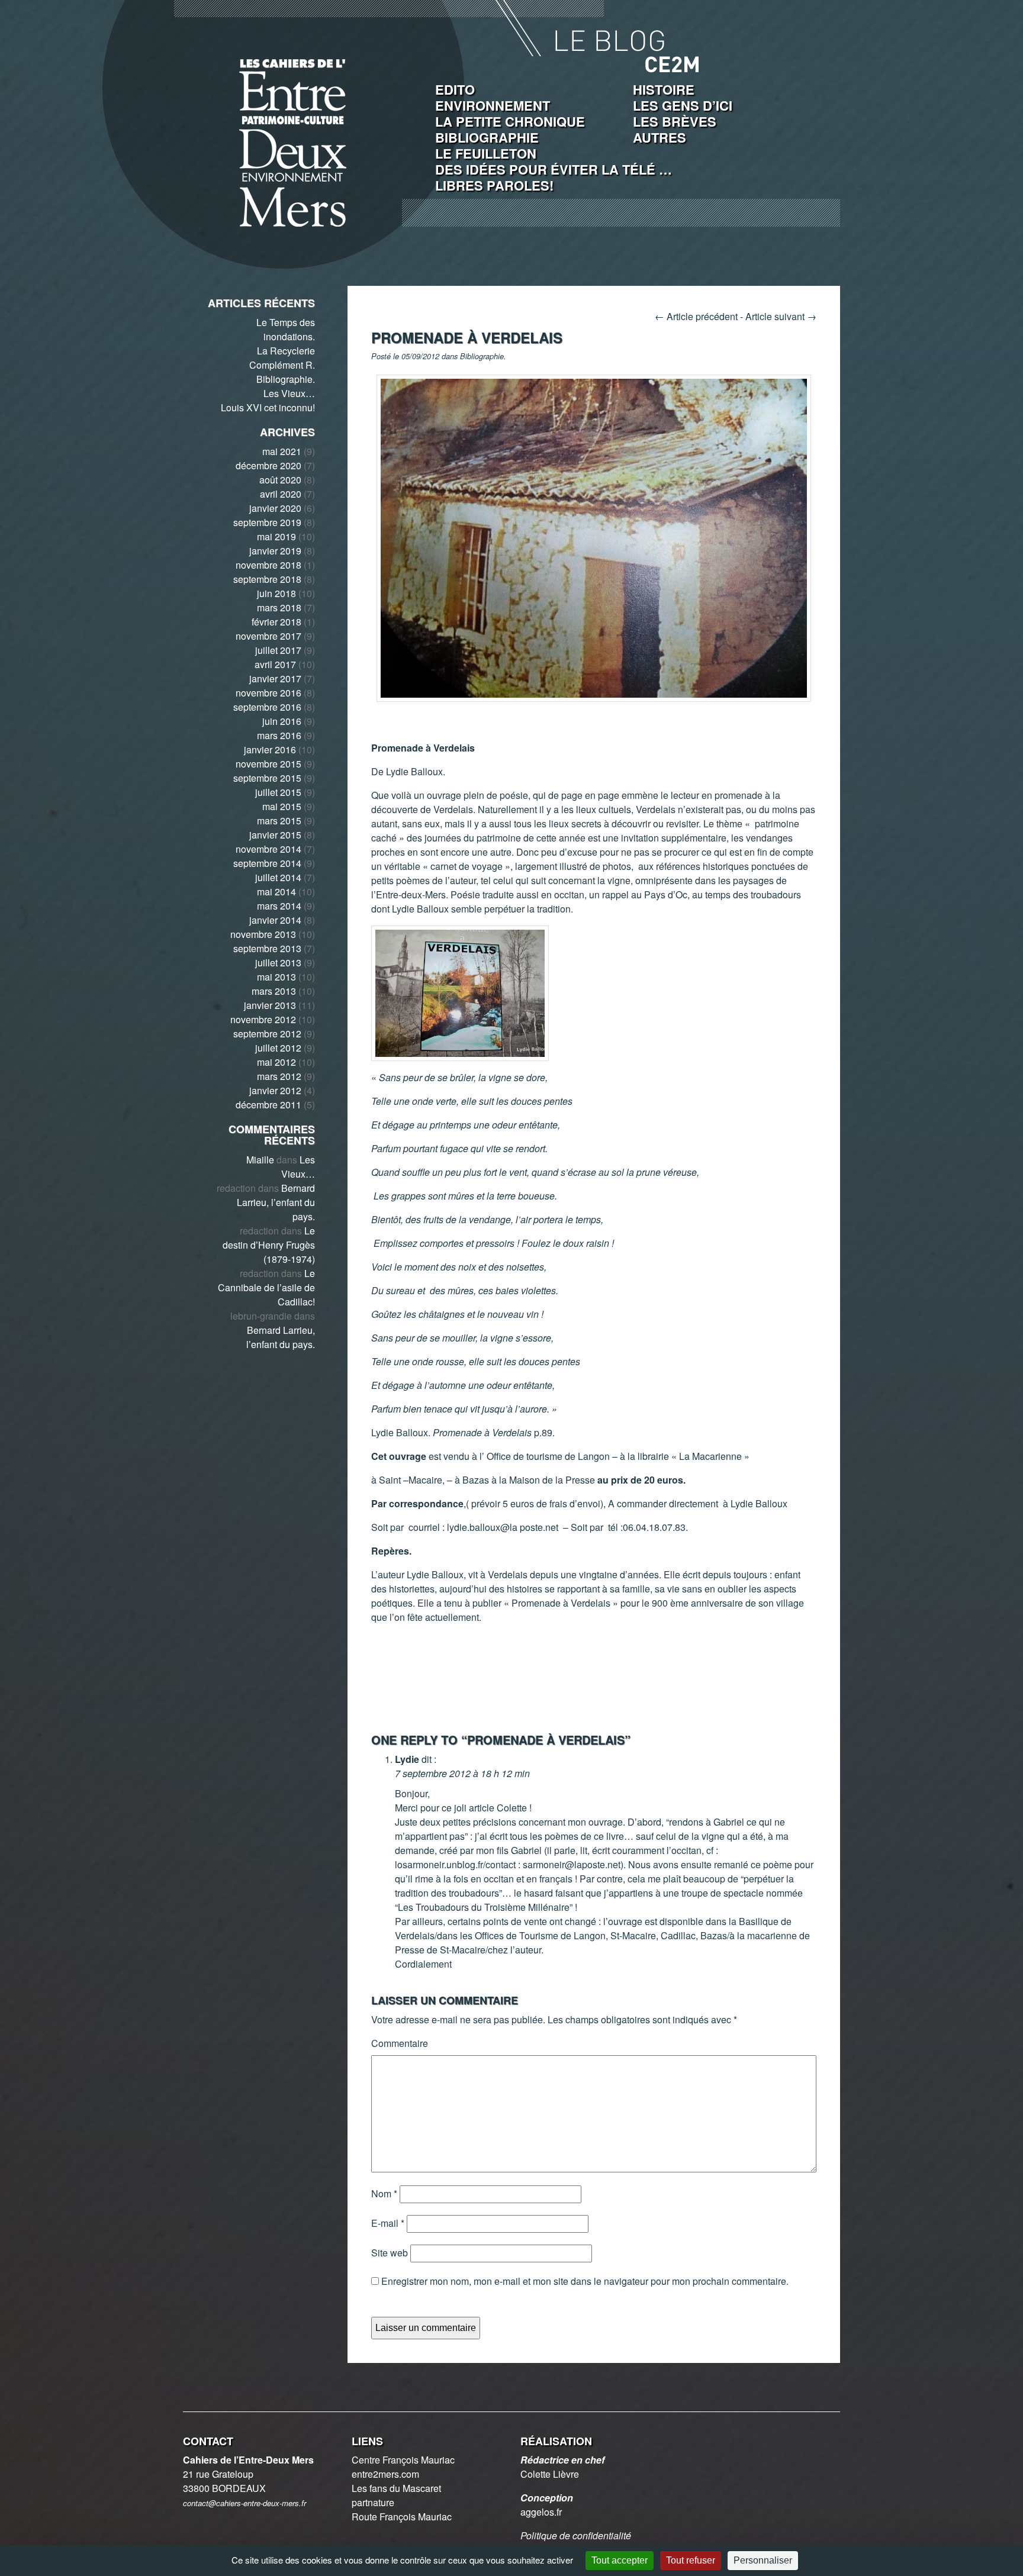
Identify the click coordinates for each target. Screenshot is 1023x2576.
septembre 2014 (267, 863)
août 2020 (280, 480)
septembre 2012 (267, 1034)
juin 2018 (276, 593)
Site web (390, 2253)
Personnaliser (763, 2560)
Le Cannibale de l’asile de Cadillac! (266, 1287)
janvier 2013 (270, 1005)
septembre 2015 (267, 778)
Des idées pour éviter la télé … (554, 169)
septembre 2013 (267, 948)
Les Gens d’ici (683, 105)
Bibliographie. (286, 379)
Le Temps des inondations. (286, 329)
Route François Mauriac (402, 2517)
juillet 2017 (278, 650)
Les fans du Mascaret (396, 2488)
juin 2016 (282, 721)
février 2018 (276, 622)
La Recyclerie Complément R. (282, 358)
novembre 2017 (268, 636)
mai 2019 (276, 536)
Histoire (664, 89)
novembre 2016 (268, 693)
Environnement (493, 105)
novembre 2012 (263, 1019)
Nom (384, 2193)
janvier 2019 (275, 551)
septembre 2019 (267, 522)
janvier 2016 (270, 749)
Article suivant (781, 316)
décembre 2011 (268, 1105)
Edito (455, 89)
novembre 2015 (268, 764)
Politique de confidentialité (576, 2535)
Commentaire (400, 2043)
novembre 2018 (268, 565)
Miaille (260, 1160)
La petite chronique (510, 121)
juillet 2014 (278, 877)
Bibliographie (487, 137)
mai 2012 (276, 1062)
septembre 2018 (267, 579)
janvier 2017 (275, 678)
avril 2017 (275, 664)
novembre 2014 (268, 849)
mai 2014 (276, 892)
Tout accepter (620, 2560)
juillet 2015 (278, 792)
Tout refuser (691, 2560)
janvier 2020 (275, 508)
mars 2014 (279, 906)
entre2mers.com (385, 2474)
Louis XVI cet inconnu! (268, 407)
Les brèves (675, 121)
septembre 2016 (267, 707)
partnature (373, 2502)
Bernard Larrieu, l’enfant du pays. (276, 1202)
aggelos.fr (541, 2512)
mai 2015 (282, 806)
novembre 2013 (263, 934)
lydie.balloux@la (482, 1527)
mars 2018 (279, 607)
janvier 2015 (275, 835)
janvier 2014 (275, 920)
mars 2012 (279, 1076)
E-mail (388, 2223)
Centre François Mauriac (403, 2460)
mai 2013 (276, 977)
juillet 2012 (278, 1048)
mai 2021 (282, 451)
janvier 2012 (275, 1090)
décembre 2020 (268, 465)
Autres (660, 137)
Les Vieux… (289, 393)
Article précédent (696, 316)
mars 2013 (274, 991)
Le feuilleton (486, 153)
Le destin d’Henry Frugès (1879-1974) (269, 1245)
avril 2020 (281, 494)
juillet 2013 (278, 963)
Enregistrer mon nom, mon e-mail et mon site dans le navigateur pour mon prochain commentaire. (585, 2281)
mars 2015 (279, 820)
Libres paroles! (494, 185)
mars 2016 (279, 735)
